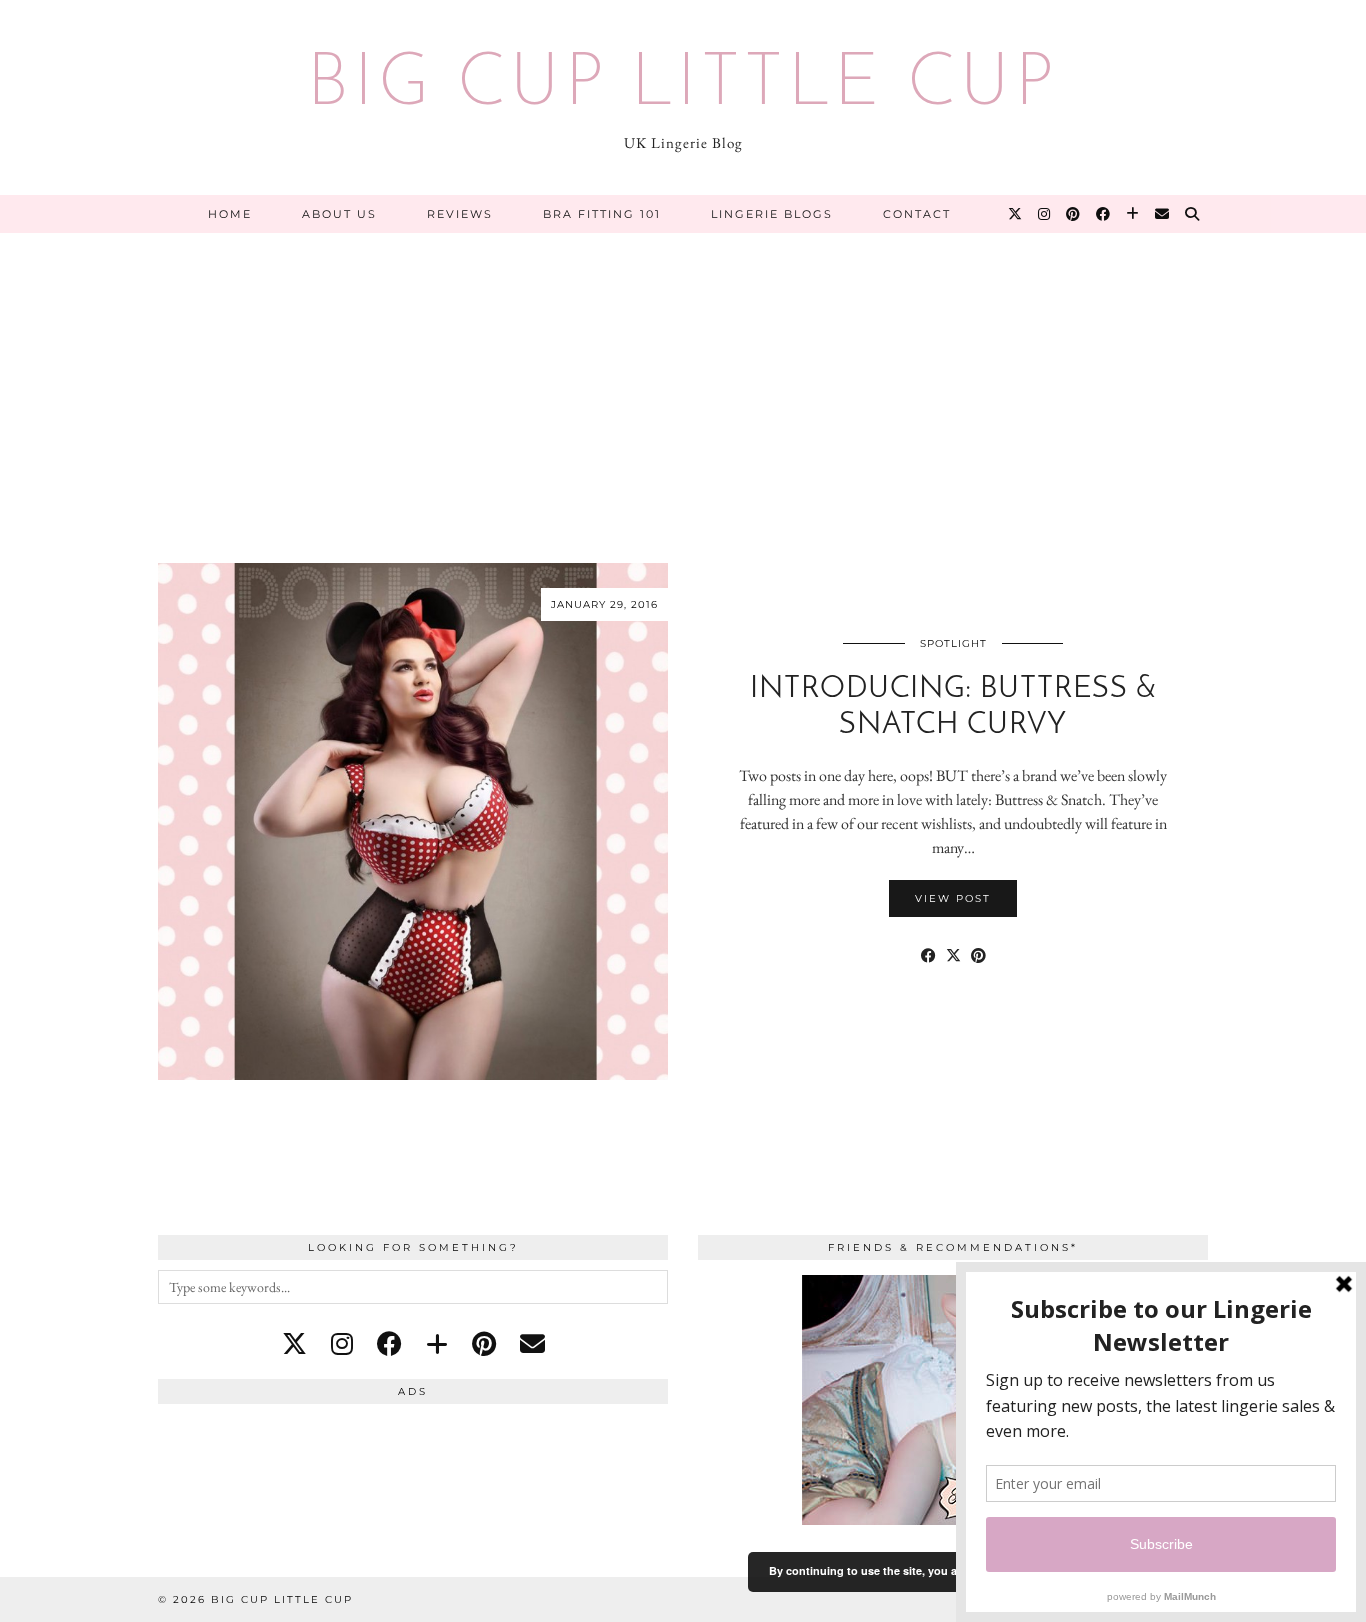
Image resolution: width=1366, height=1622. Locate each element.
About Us (339, 214)
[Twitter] (1016, 214)
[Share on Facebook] (928, 956)
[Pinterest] (1074, 214)
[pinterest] (484, 1344)
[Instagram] (1045, 214)
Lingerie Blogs (772, 214)
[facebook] (389, 1344)
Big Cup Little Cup (683, 86)
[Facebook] (1104, 214)
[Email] (1163, 214)
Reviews (460, 214)
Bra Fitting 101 (602, 214)
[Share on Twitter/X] (953, 956)
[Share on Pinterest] (978, 956)
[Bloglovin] (1133, 214)
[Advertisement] (683, 383)
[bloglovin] (437, 1344)
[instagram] (342, 1344)
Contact (917, 214)
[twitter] (294, 1344)
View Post (953, 898)
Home (230, 214)
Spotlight (953, 643)
